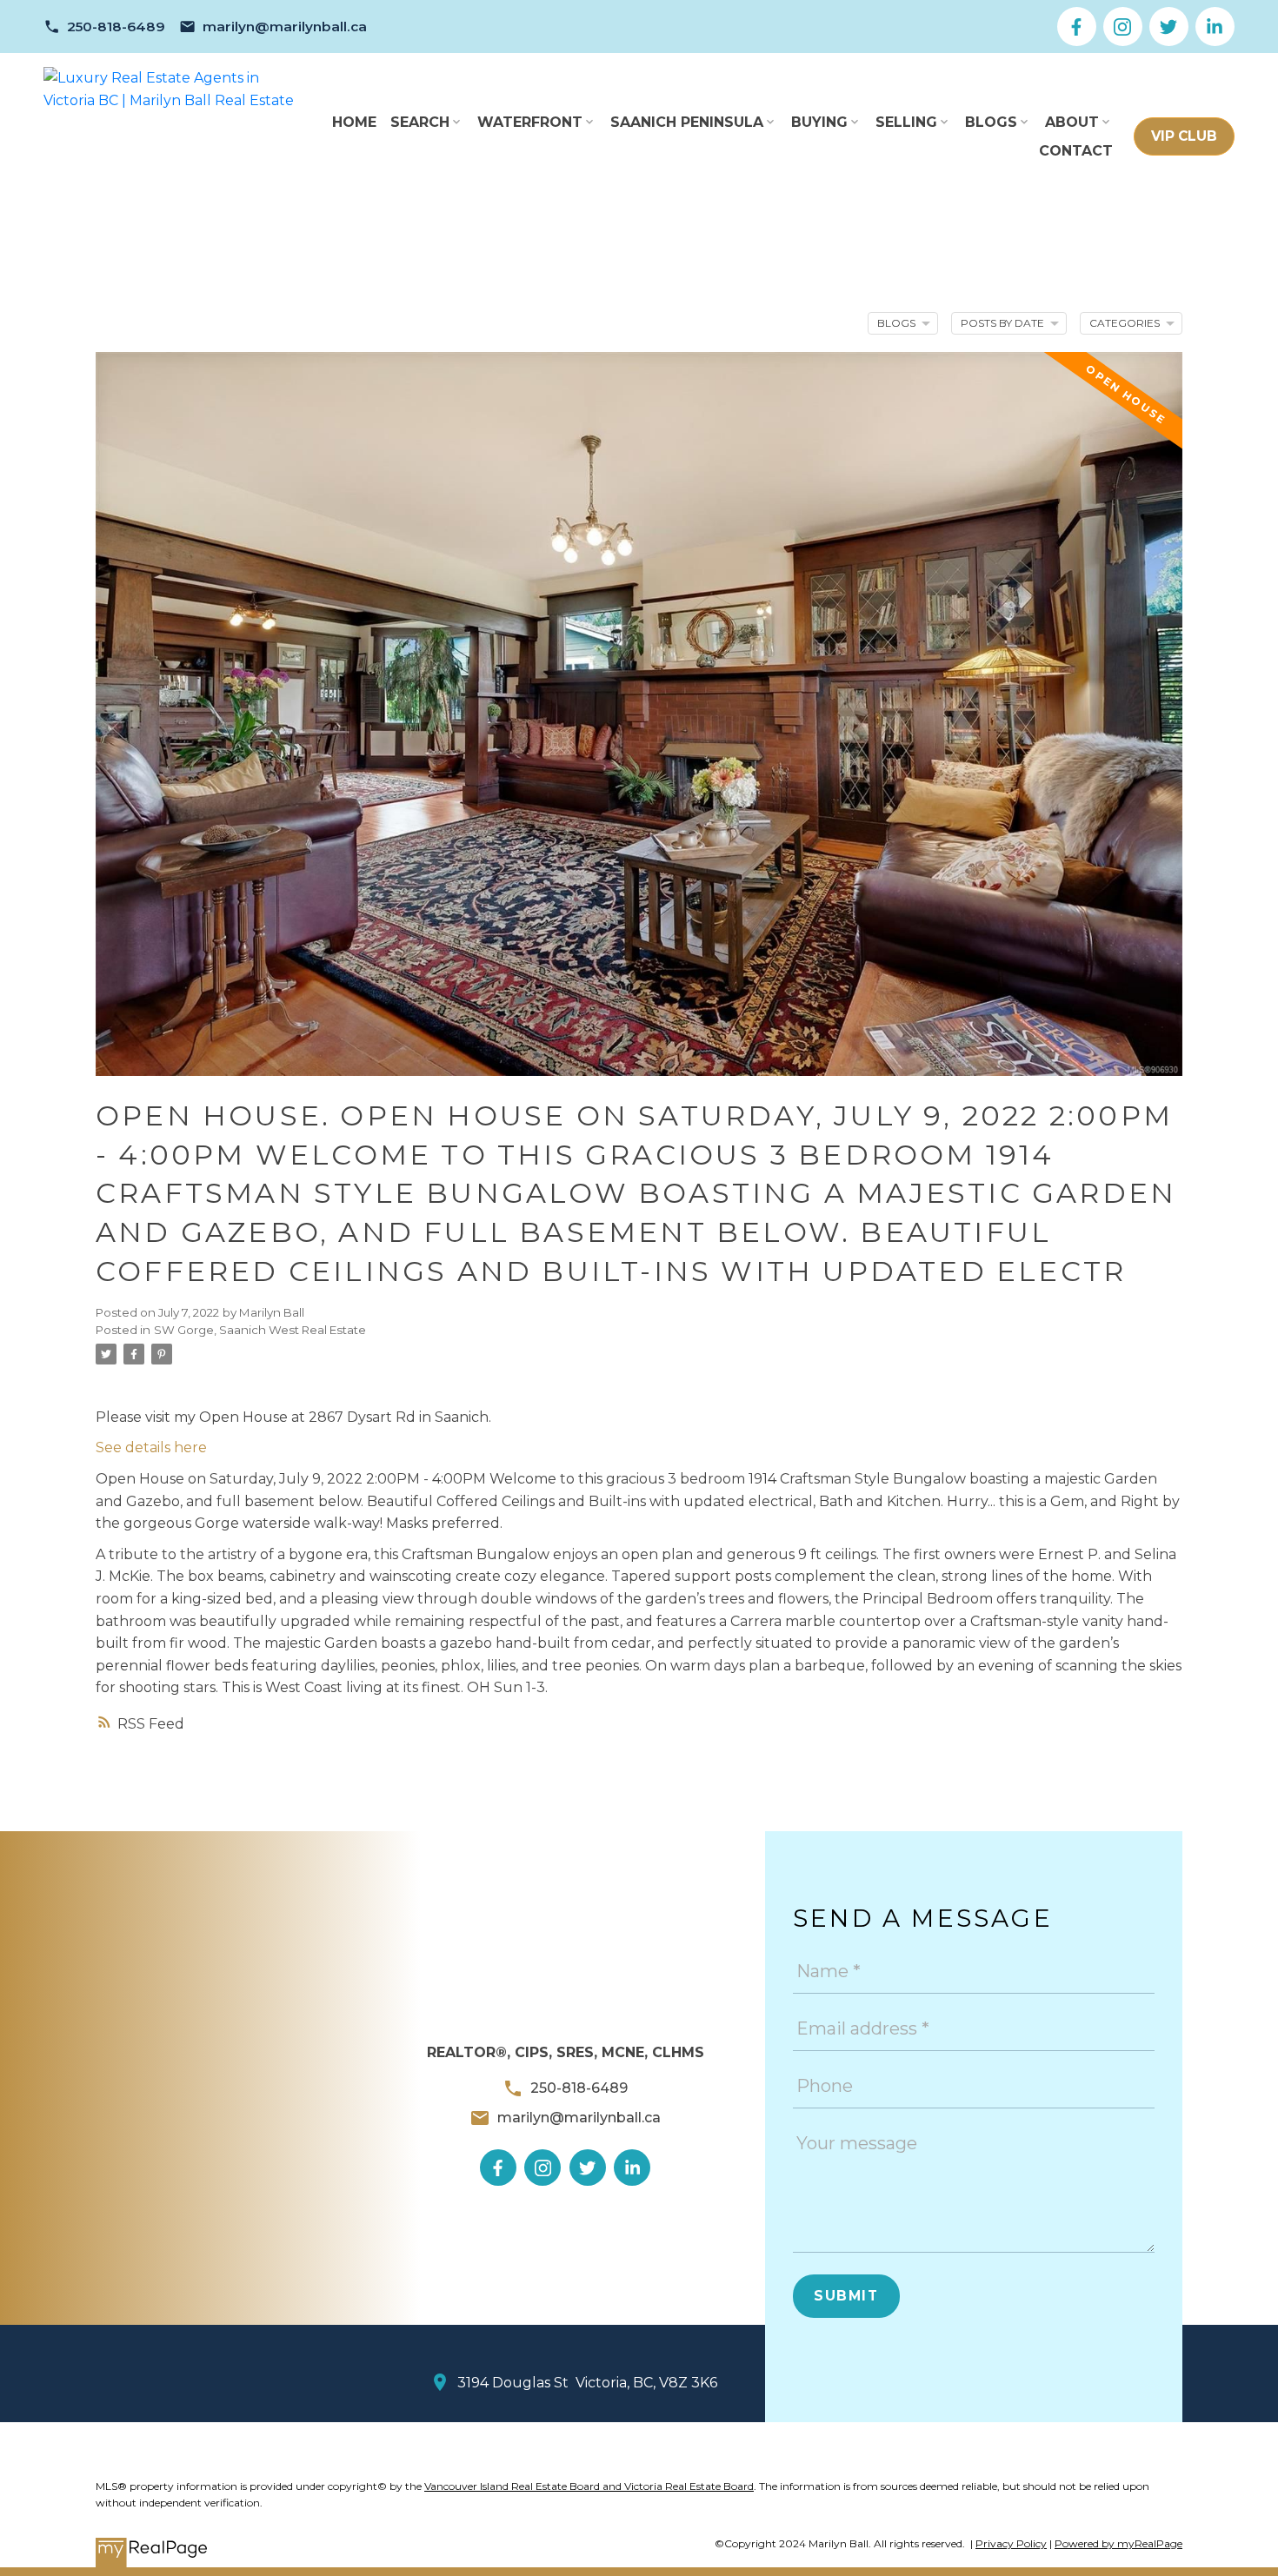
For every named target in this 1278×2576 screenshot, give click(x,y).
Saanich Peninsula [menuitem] (687, 122)
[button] (104, 27)
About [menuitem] (1072, 122)
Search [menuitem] (420, 122)
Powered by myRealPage (1118, 2543)
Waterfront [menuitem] (530, 122)
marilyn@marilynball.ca (285, 27)
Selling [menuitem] (906, 122)
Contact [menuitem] (1076, 151)
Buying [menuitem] (819, 122)
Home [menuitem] (354, 122)
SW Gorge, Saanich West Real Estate (260, 1330)
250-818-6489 (116, 27)
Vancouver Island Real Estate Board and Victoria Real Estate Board (589, 2486)
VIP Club (1184, 136)
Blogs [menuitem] (991, 122)
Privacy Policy (1011, 2543)
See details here (151, 1447)
